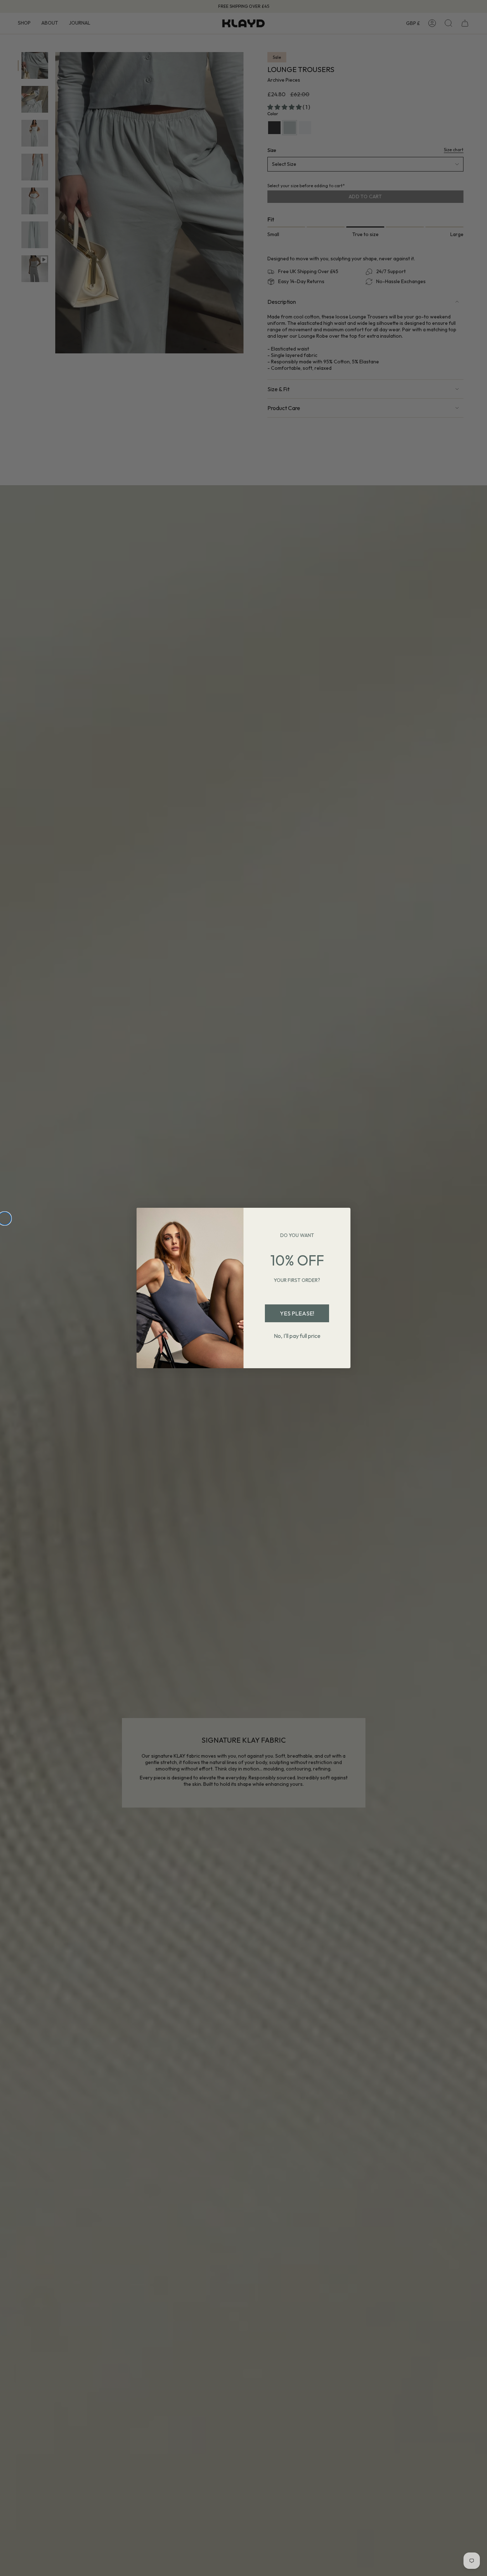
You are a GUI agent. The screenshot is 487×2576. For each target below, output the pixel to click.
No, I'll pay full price (297, 1336)
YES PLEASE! (297, 1313)
